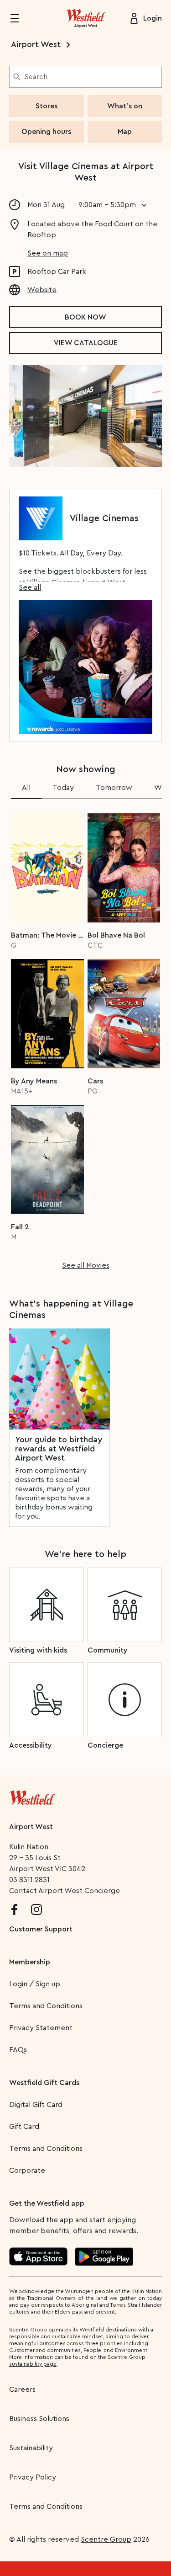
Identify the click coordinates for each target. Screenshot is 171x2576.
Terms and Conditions (46, 2006)
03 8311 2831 (29, 1880)
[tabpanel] (85, 1038)
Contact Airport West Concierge (65, 1891)
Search (36, 77)
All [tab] (26, 788)
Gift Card (24, 2127)
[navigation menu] (20, 18)
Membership (30, 1962)
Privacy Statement (41, 2028)
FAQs (18, 2050)
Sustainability (31, 2448)
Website (42, 290)
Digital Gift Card (36, 2105)
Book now (85, 317)
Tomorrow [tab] (114, 788)
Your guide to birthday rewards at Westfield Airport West (59, 1449)
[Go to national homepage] (32, 1796)
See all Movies (86, 1265)
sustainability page (33, 2364)
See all (30, 587)
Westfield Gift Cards (44, 2083)
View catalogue (86, 343)
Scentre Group (106, 2539)
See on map (48, 253)
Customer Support (41, 1929)
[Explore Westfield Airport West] (86, 18)
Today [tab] (63, 788)
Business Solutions (39, 2419)
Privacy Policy (33, 2477)
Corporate (27, 2171)
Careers (22, 2389)
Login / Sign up (35, 1984)
